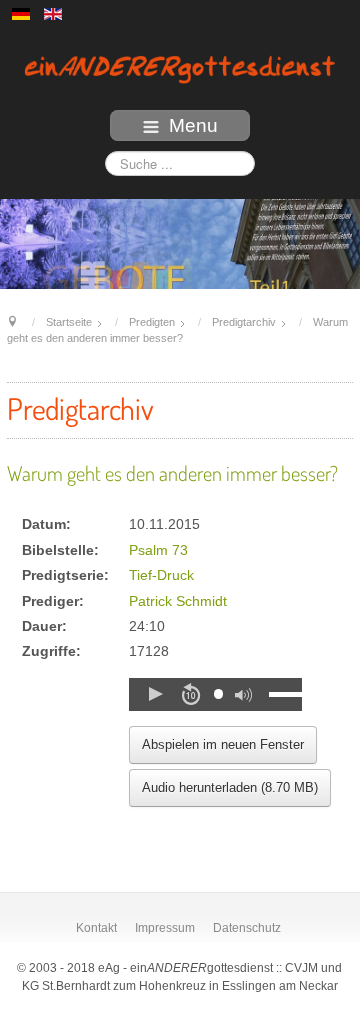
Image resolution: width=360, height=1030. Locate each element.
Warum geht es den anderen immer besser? (172, 473)
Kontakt (96, 928)
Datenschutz (247, 928)
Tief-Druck (161, 575)
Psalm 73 (158, 550)
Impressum (165, 928)
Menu (193, 125)
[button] (155, 694)
